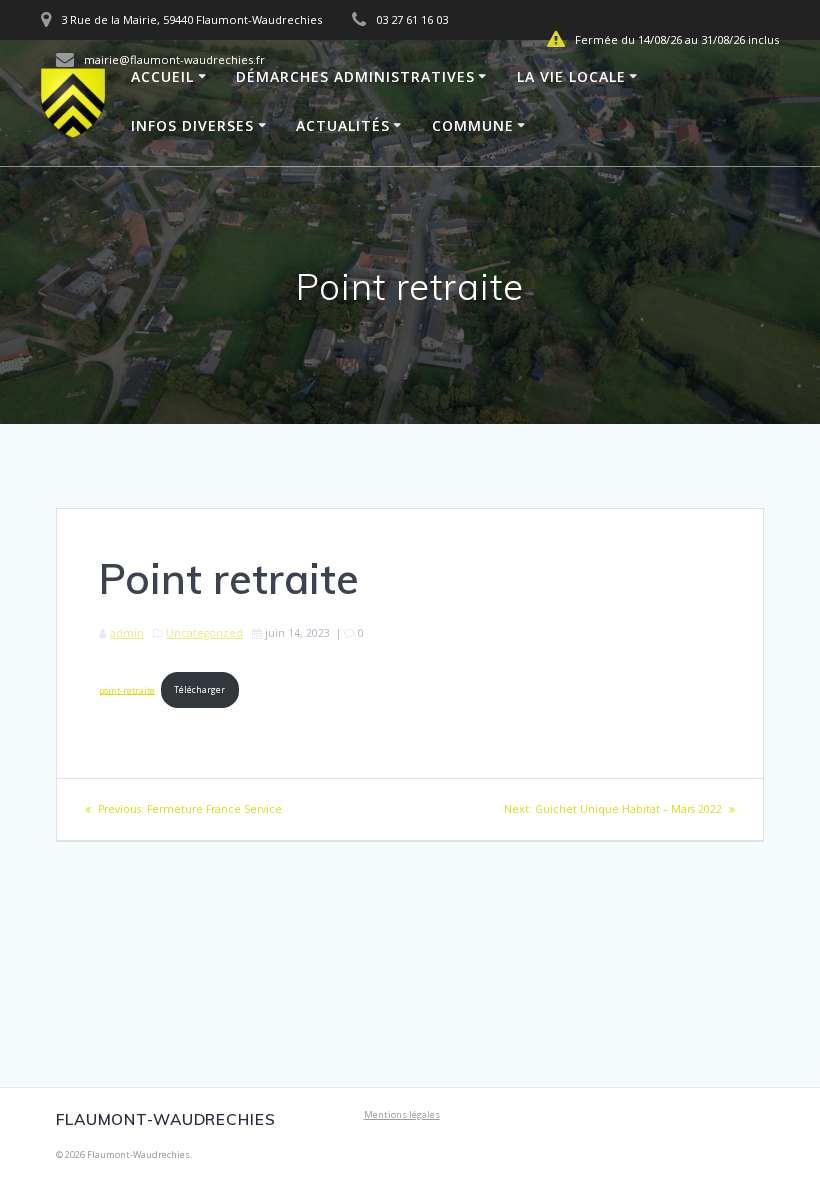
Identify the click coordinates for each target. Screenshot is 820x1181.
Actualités (343, 125)
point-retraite (127, 689)
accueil (162, 76)
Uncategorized (204, 633)
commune (473, 125)
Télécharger (199, 689)
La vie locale (571, 76)
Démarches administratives (355, 76)
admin (127, 633)
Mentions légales (402, 1114)
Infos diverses (192, 125)
